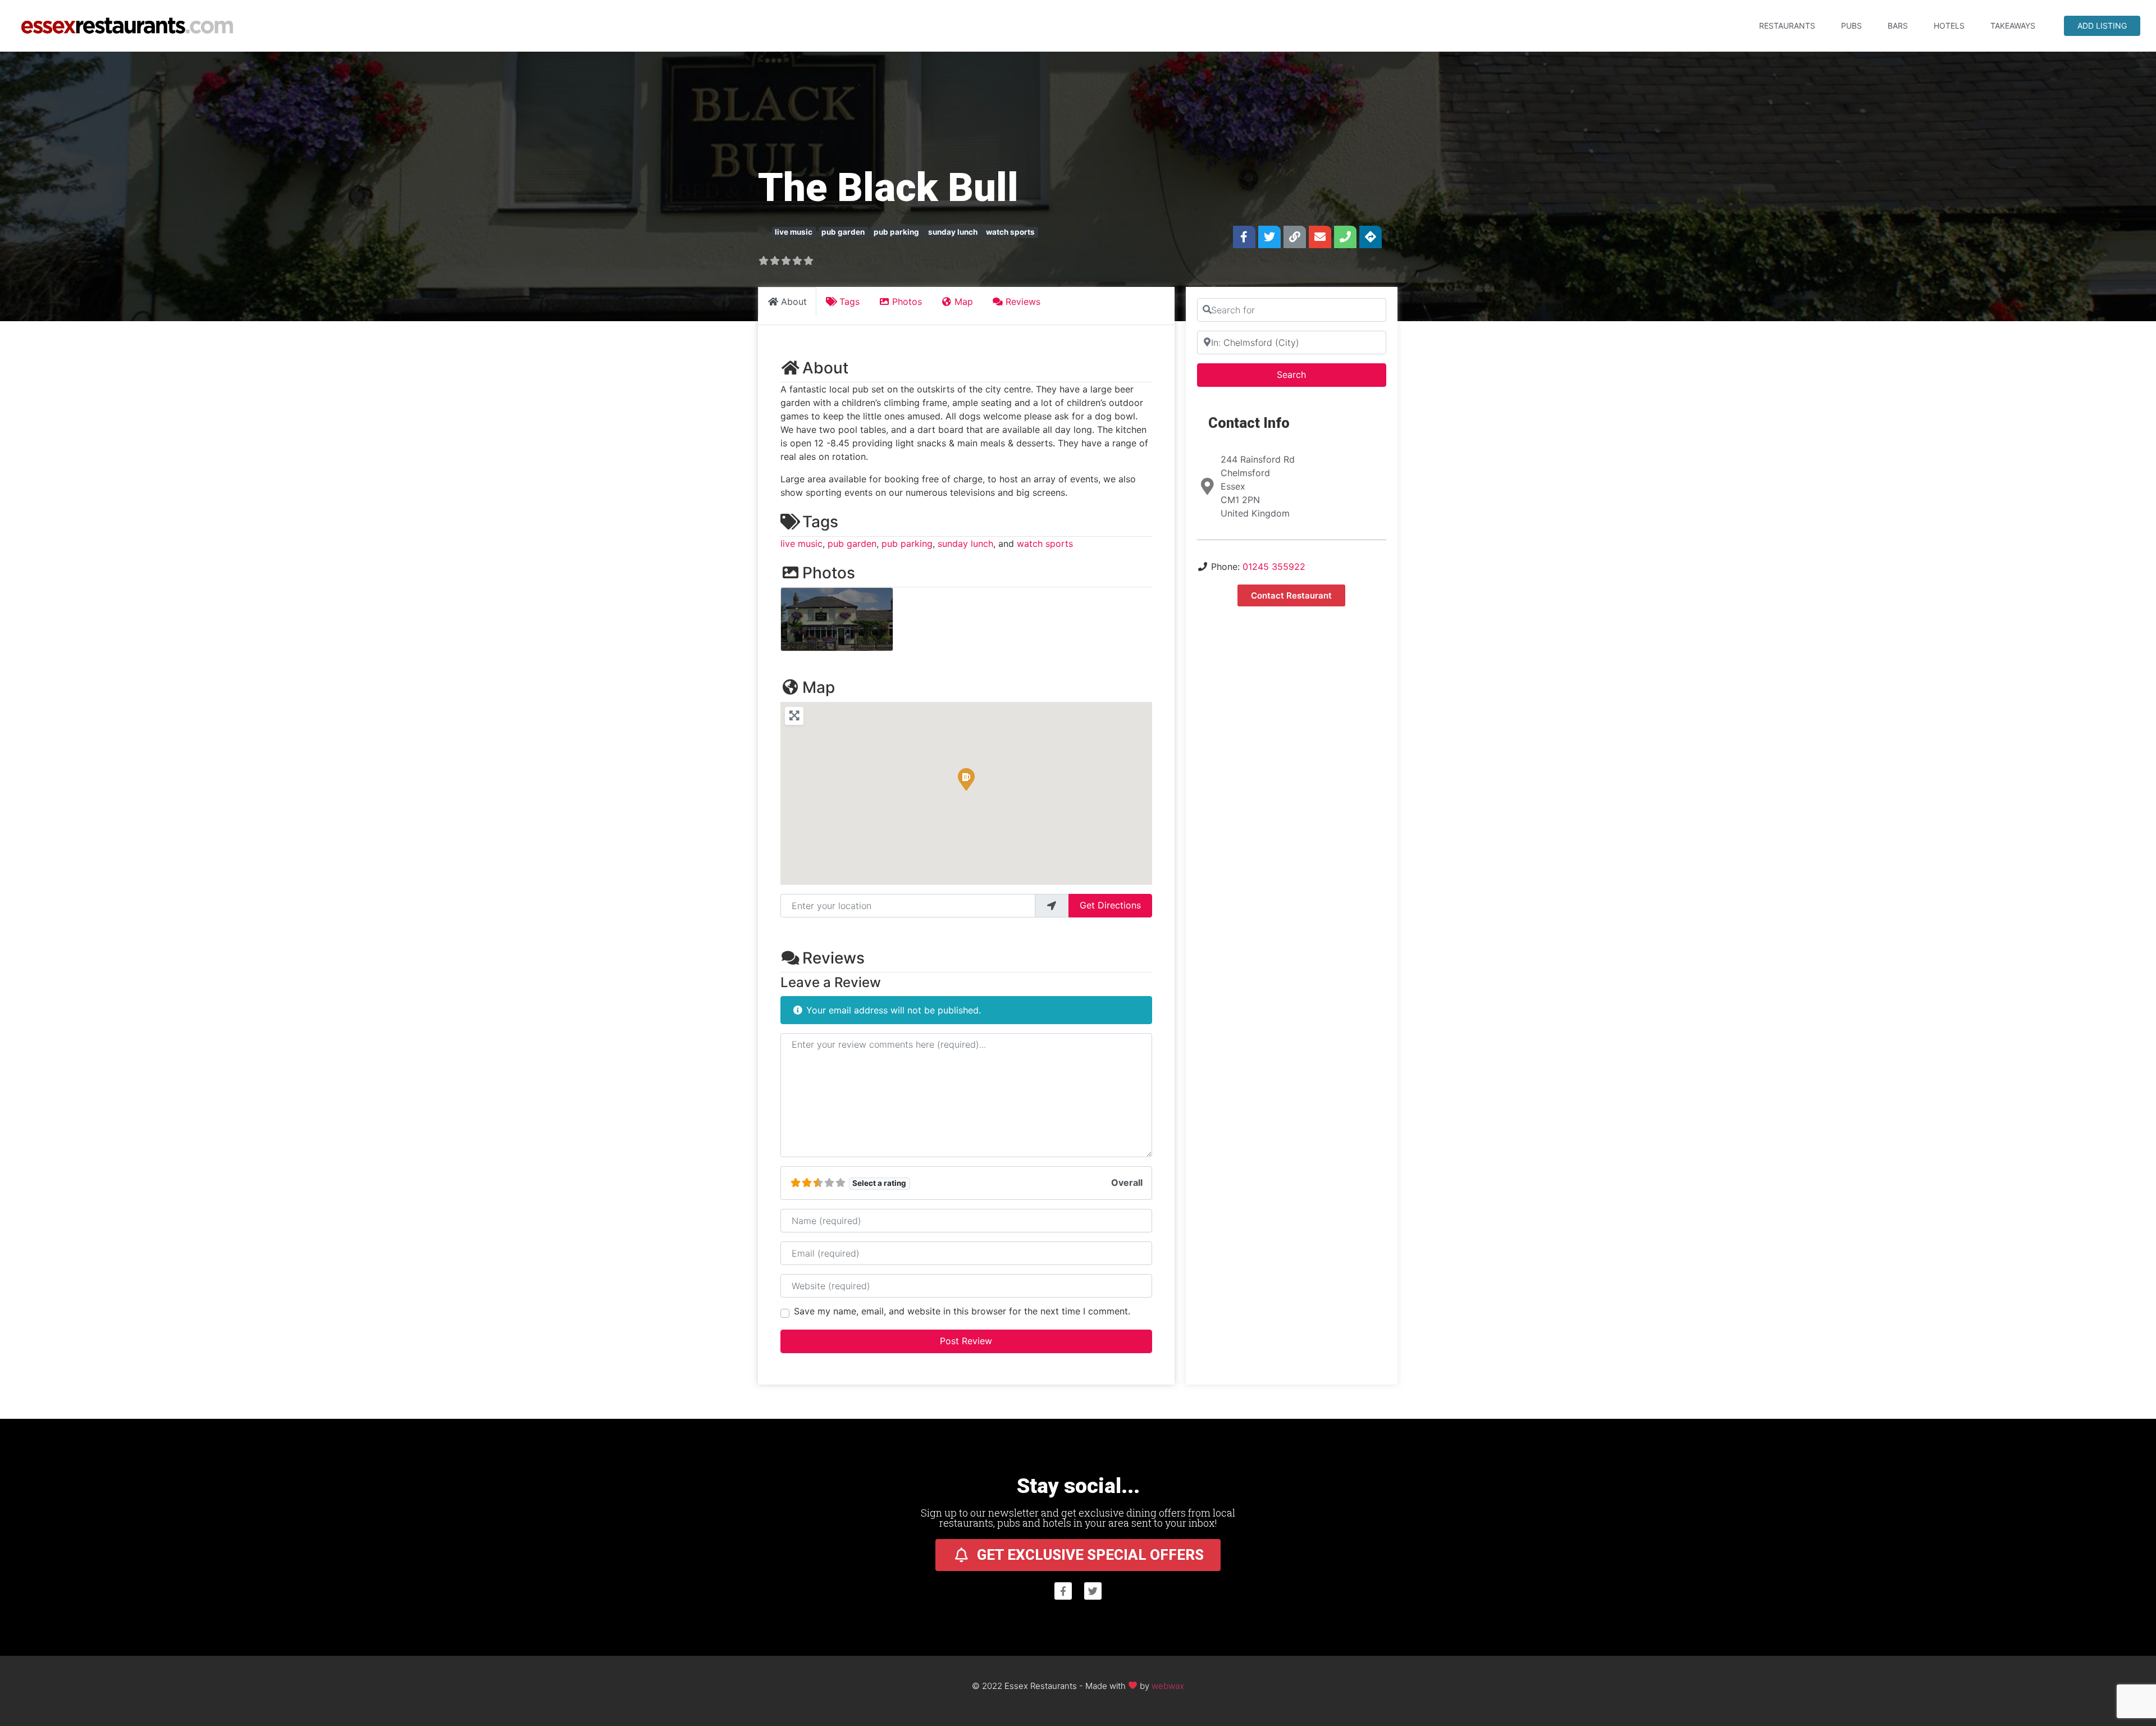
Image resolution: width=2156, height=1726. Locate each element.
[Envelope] (1320, 237)
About (825, 368)
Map (819, 687)
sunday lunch (953, 232)
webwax (1168, 1685)
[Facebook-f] (1244, 237)
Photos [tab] (907, 302)
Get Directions (1110, 905)
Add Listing (2102, 26)
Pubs (1851, 26)
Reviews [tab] (1023, 302)
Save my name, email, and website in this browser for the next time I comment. (962, 1311)
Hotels (1949, 26)
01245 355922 (1274, 567)
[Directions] (1371, 237)
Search (1306, 374)
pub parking (896, 232)
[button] (966, 779)
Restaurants (1787, 26)
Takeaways (2013, 26)
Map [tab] (964, 302)
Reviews (833, 958)
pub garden (843, 232)
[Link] (1295, 237)
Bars (1898, 26)
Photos (829, 573)
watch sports (1010, 232)
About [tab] (794, 302)
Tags (820, 522)
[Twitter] (1269, 237)
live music (794, 232)
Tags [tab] (849, 302)
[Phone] (1345, 237)
